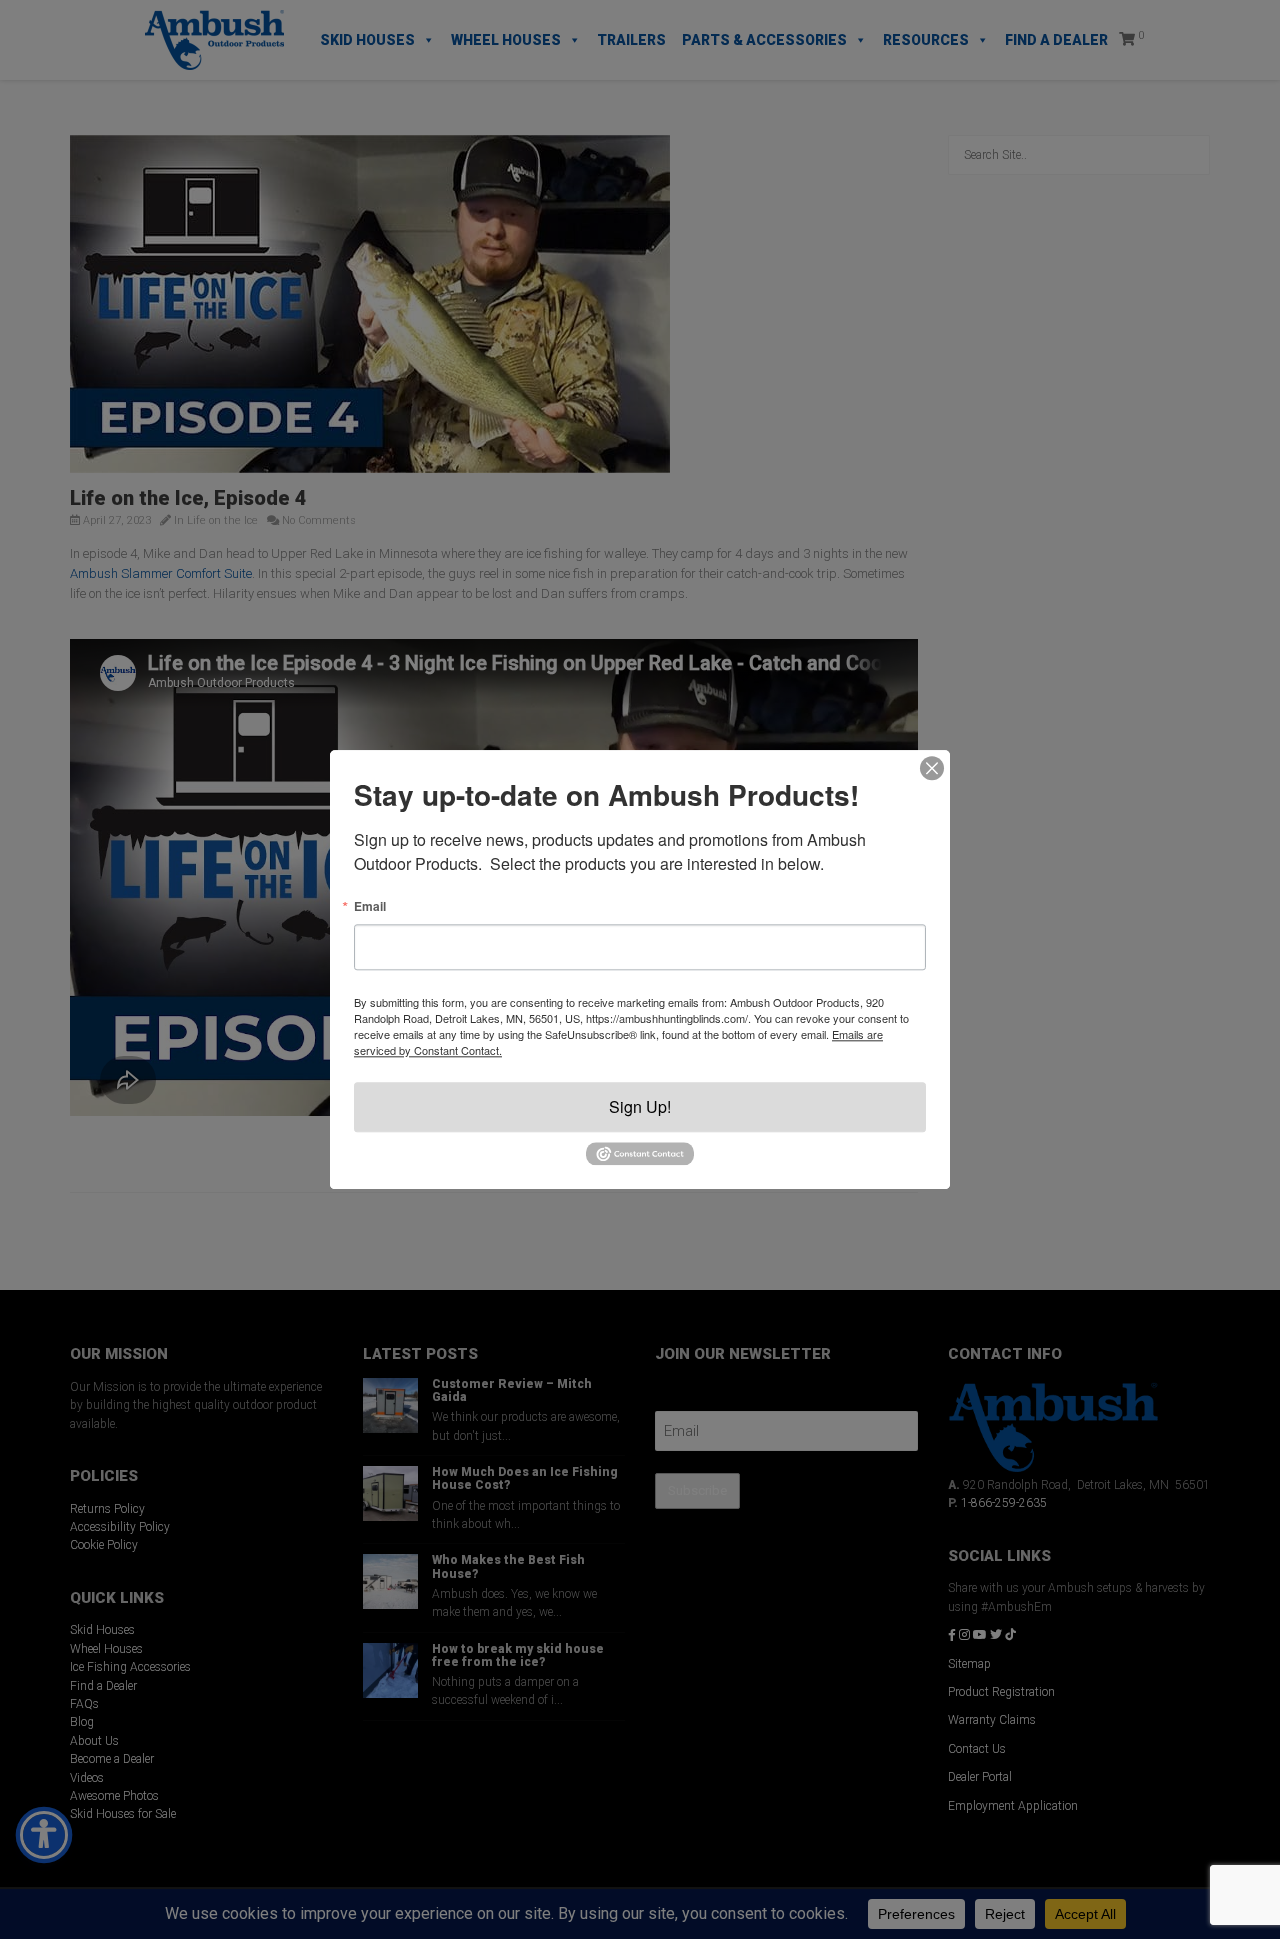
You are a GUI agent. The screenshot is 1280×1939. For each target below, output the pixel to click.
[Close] (932, 768)
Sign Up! (640, 1106)
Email (370, 906)
